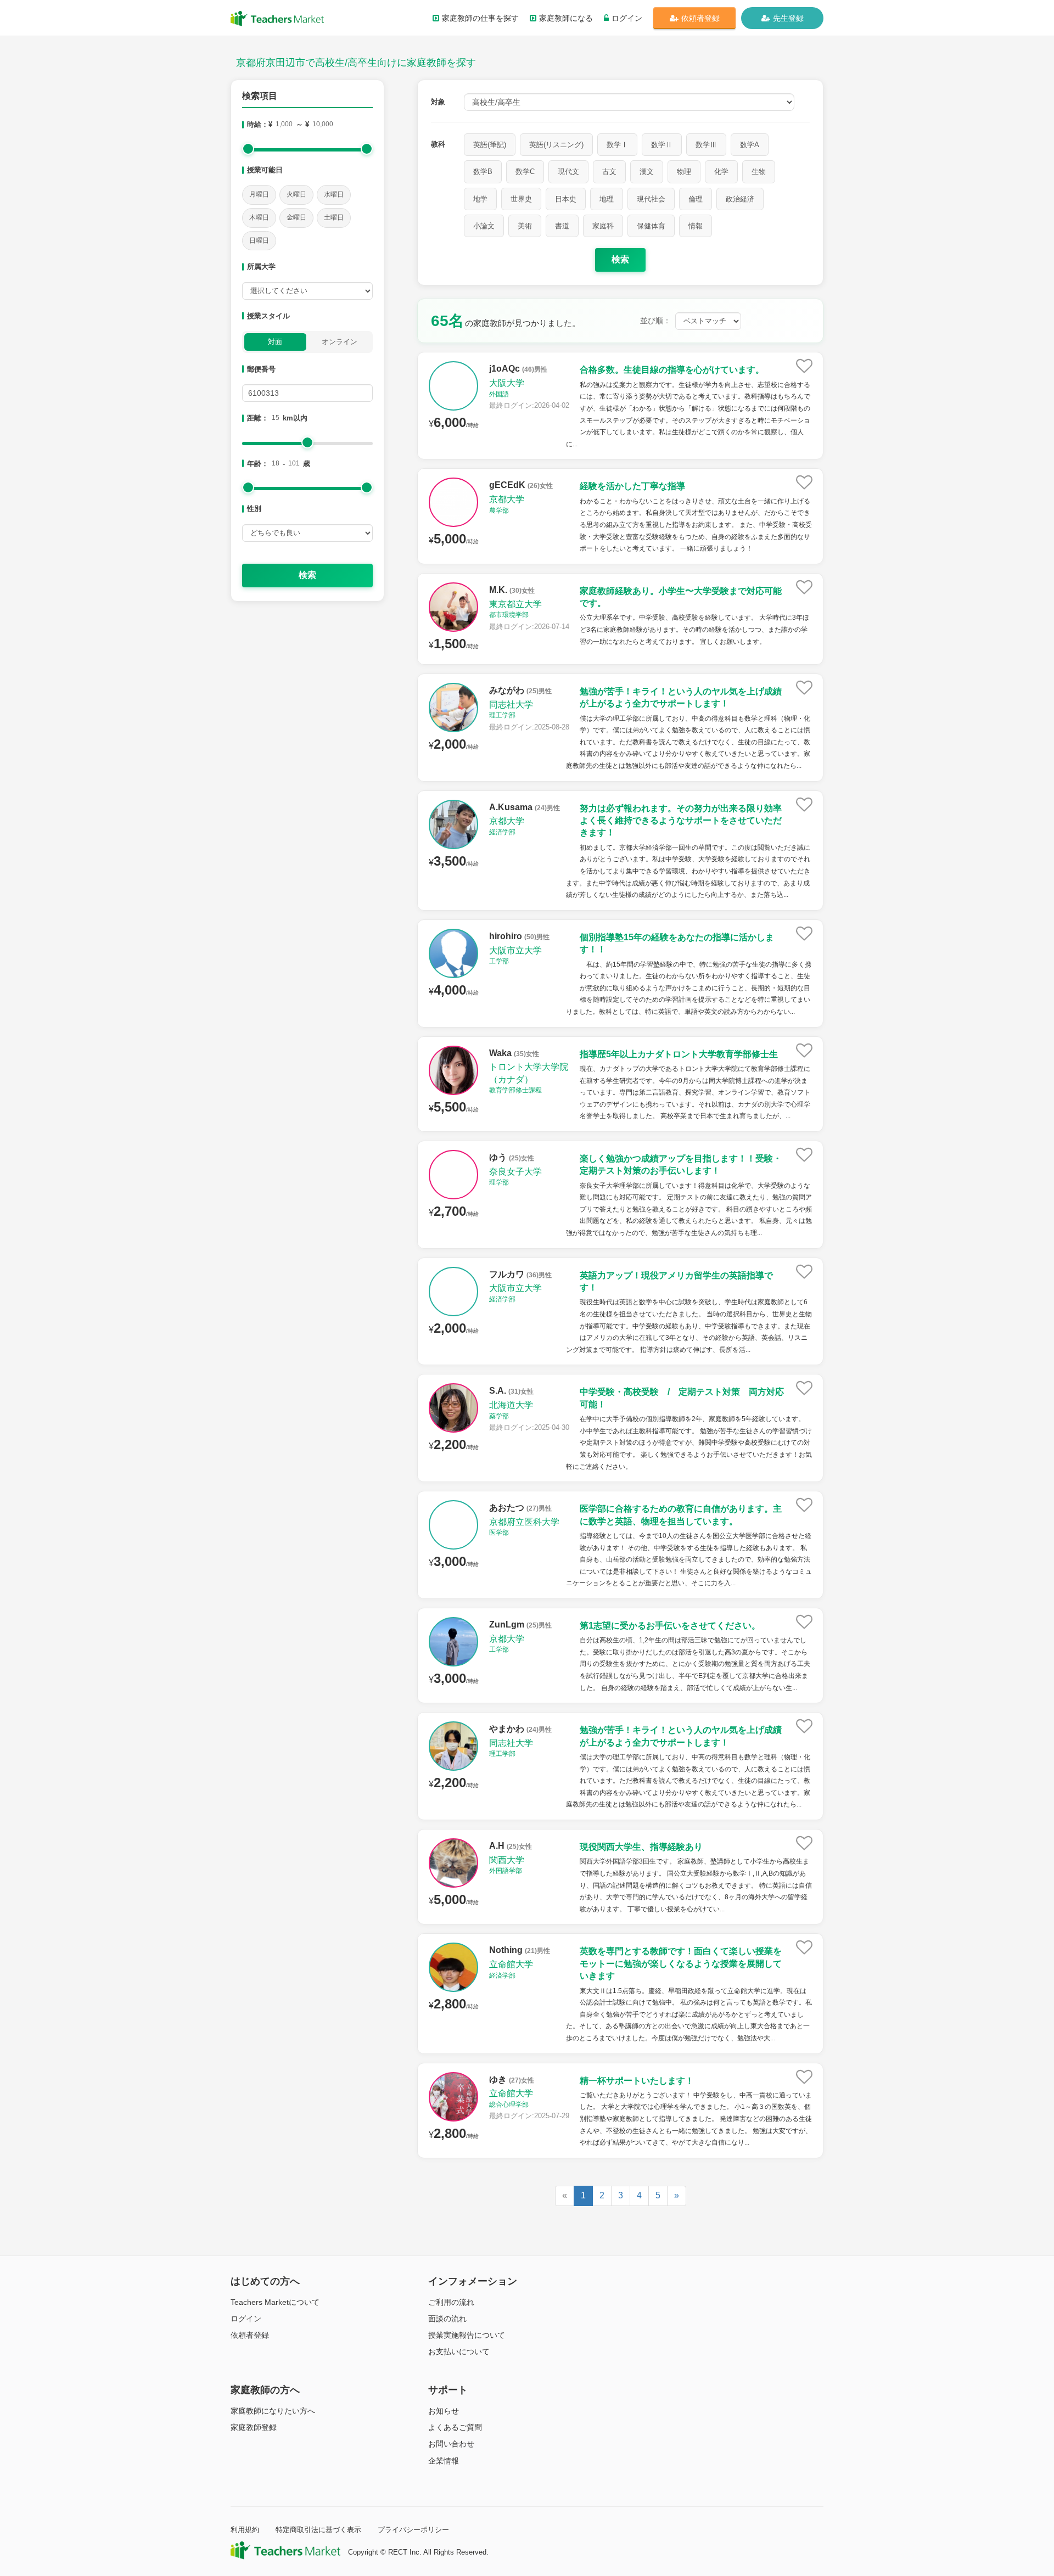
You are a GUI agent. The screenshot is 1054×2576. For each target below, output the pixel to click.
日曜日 (259, 240)
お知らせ (444, 2411)
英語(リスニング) (556, 145)
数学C (525, 172)
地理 (607, 199)
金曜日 (296, 217)
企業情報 (444, 2461)
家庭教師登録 (254, 2427)
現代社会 (651, 199)
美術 (525, 226)
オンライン (340, 342)
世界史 (521, 199)
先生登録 (788, 18)
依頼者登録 (700, 18)
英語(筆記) (490, 145)
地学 (480, 199)
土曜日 (334, 217)
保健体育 (651, 226)
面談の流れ (447, 2319)
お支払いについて (459, 2351)
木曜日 (259, 217)
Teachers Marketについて (275, 2302)
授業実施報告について (467, 2335)
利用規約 (245, 2530)
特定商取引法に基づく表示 (318, 2530)
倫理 (696, 199)
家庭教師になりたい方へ (273, 2411)
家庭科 (603, 226)
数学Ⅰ (617, 145)
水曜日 (334, 194)
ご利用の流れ (451, 2302)
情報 (696, 226)
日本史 (566, 199)
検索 (307, 575)
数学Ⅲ (706, 145)
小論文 (484, 226)
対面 (275, 342)
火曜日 (296, 194)
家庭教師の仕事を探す (480, 18)
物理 (684, 172)
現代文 (568, 172)
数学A (750, 145)
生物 (759, 172)
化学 (721, 172)
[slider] (248, 149)
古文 (609, 172)
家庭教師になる (566, 18)
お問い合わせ (451, 2444)
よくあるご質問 (455, 2427)
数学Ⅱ (662, 145)
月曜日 (259, 194)
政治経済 (740, 199)
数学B (483, 172)
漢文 (647, 172)
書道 (562, 226)
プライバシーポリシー (413, 2530)
